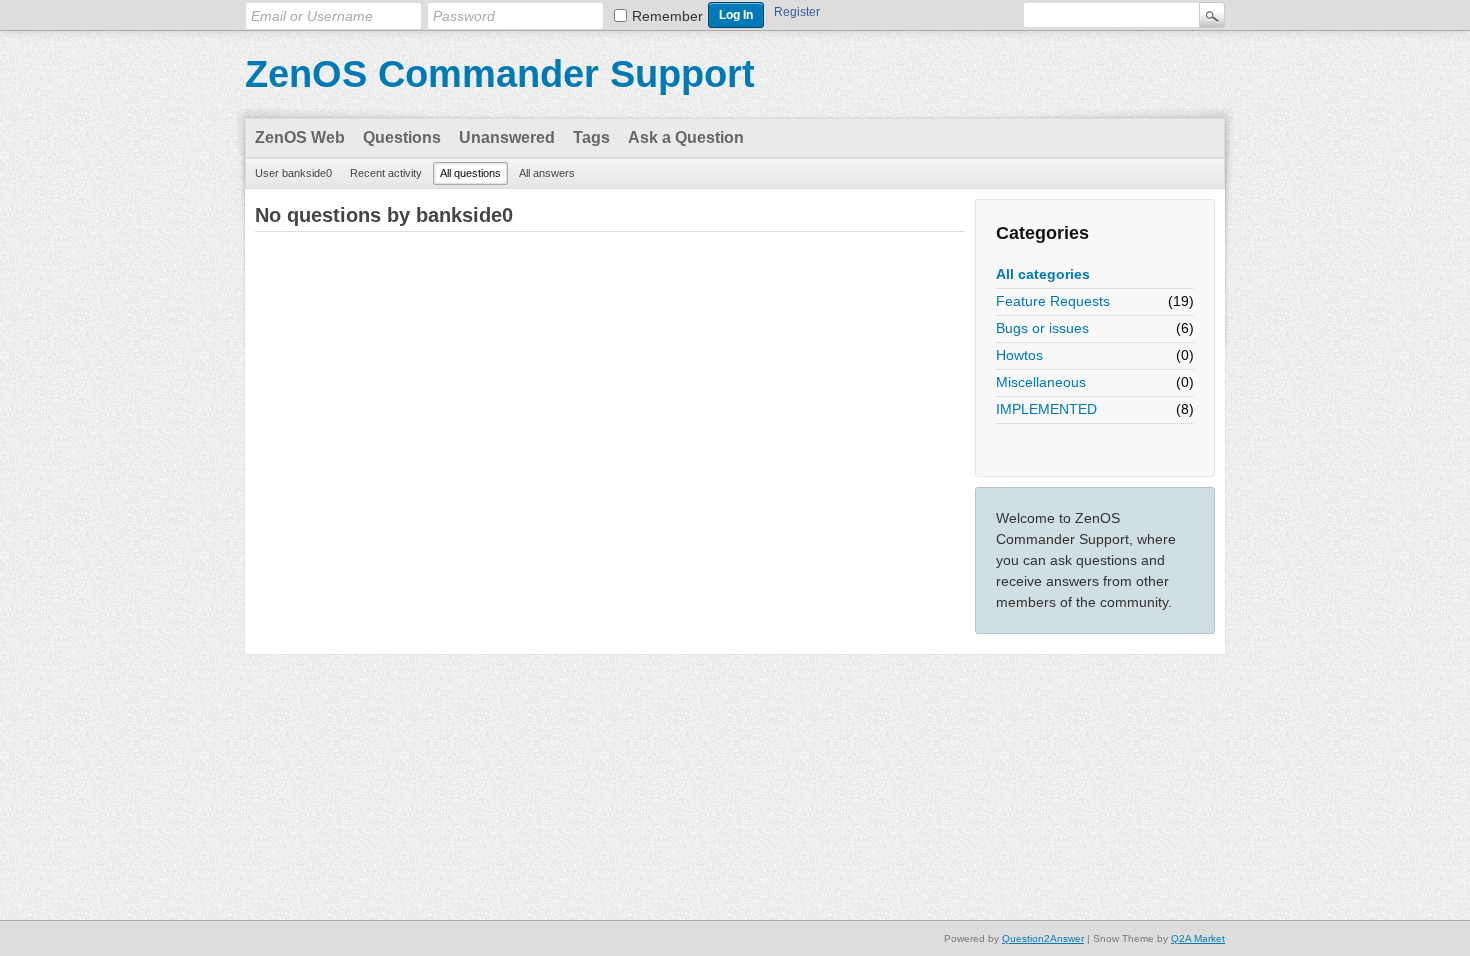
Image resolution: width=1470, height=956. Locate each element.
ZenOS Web (300, 137)
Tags (591, 137)
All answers (547, 173)
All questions (470, 173)
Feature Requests (1053, 301)
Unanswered (507, 137)
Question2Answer (1043, 938)
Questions (402, 137)
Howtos (1019, 355)
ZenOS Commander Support (500, 74)
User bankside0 (293, 173)
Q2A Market (1198, 938)
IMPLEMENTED (1046, 409)
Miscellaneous (1041, 382)
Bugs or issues (1042, 328)
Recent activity (386, 173)
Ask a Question (686, 137)
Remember (667, 16)
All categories (1043, 274)
